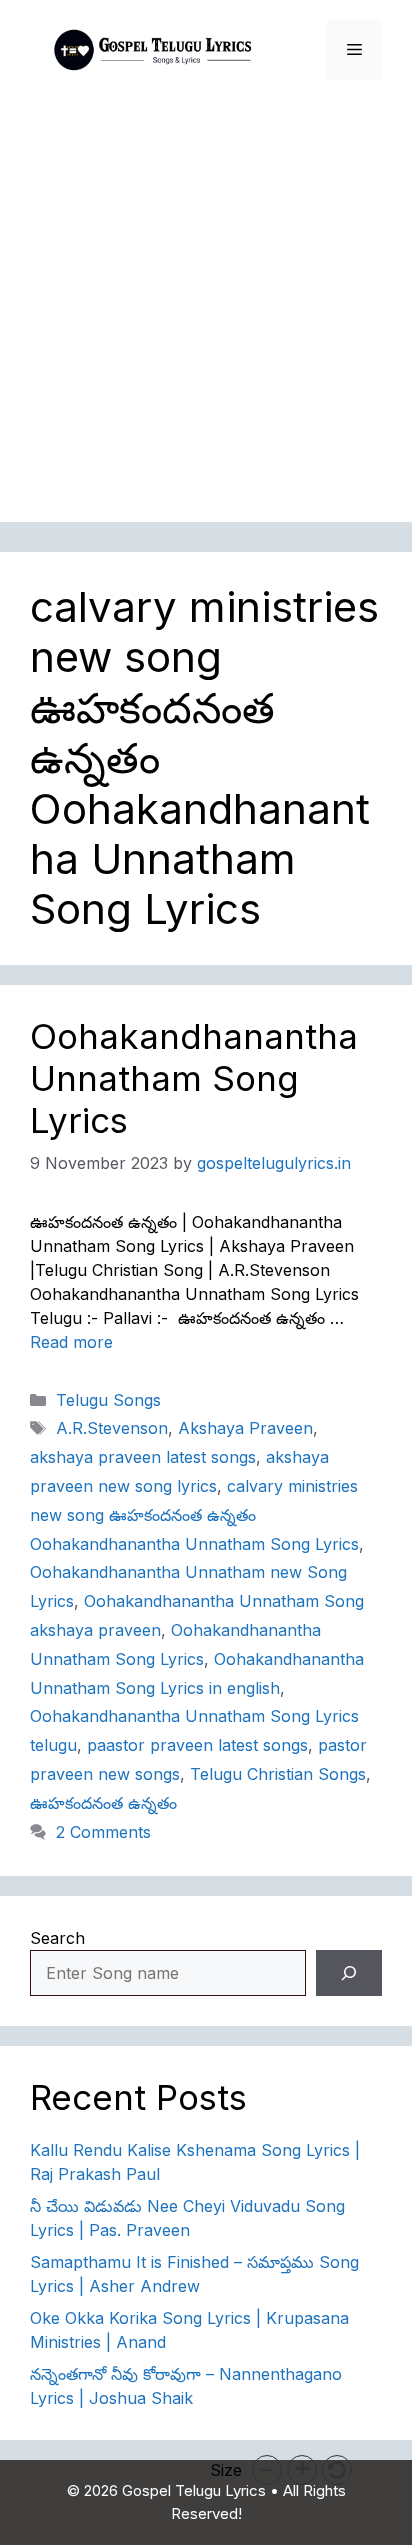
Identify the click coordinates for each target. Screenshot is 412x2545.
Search (57, 1938)
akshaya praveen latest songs (143, 1457)
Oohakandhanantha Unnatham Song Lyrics (194, 1078)
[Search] (349, 1973)
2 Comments (103, 1832)
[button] (267, 2470)
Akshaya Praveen (245, 1428)
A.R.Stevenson (112, 1428)
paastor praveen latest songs (197, 1745)
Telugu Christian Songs (278, 1774)
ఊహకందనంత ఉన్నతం (103, 1803)
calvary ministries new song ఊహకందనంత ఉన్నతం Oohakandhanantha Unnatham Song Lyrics (194, 1515)
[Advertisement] (206, 316)
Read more (71, 1342)
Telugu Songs (108, 1400)
